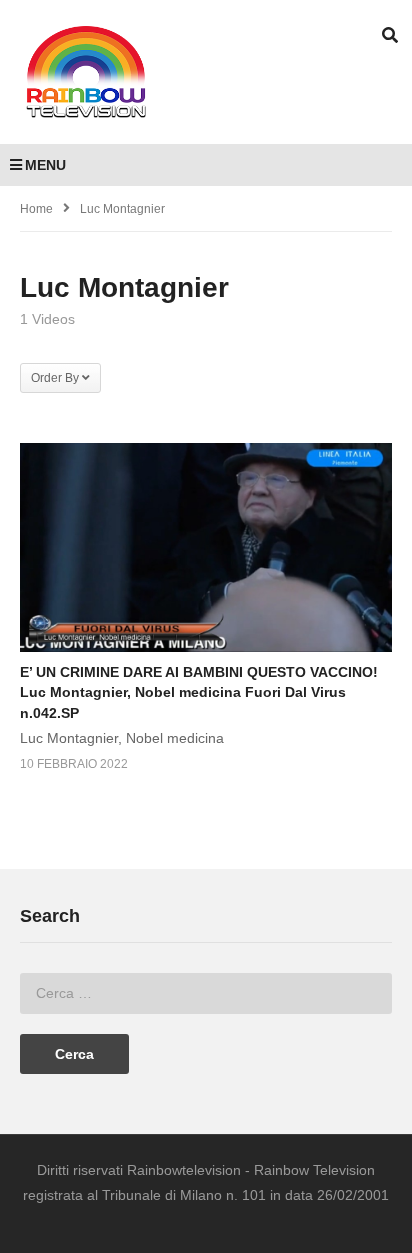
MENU (45, 165)
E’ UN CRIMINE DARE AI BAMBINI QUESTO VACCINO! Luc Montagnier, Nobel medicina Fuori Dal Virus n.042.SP (199, 692)
